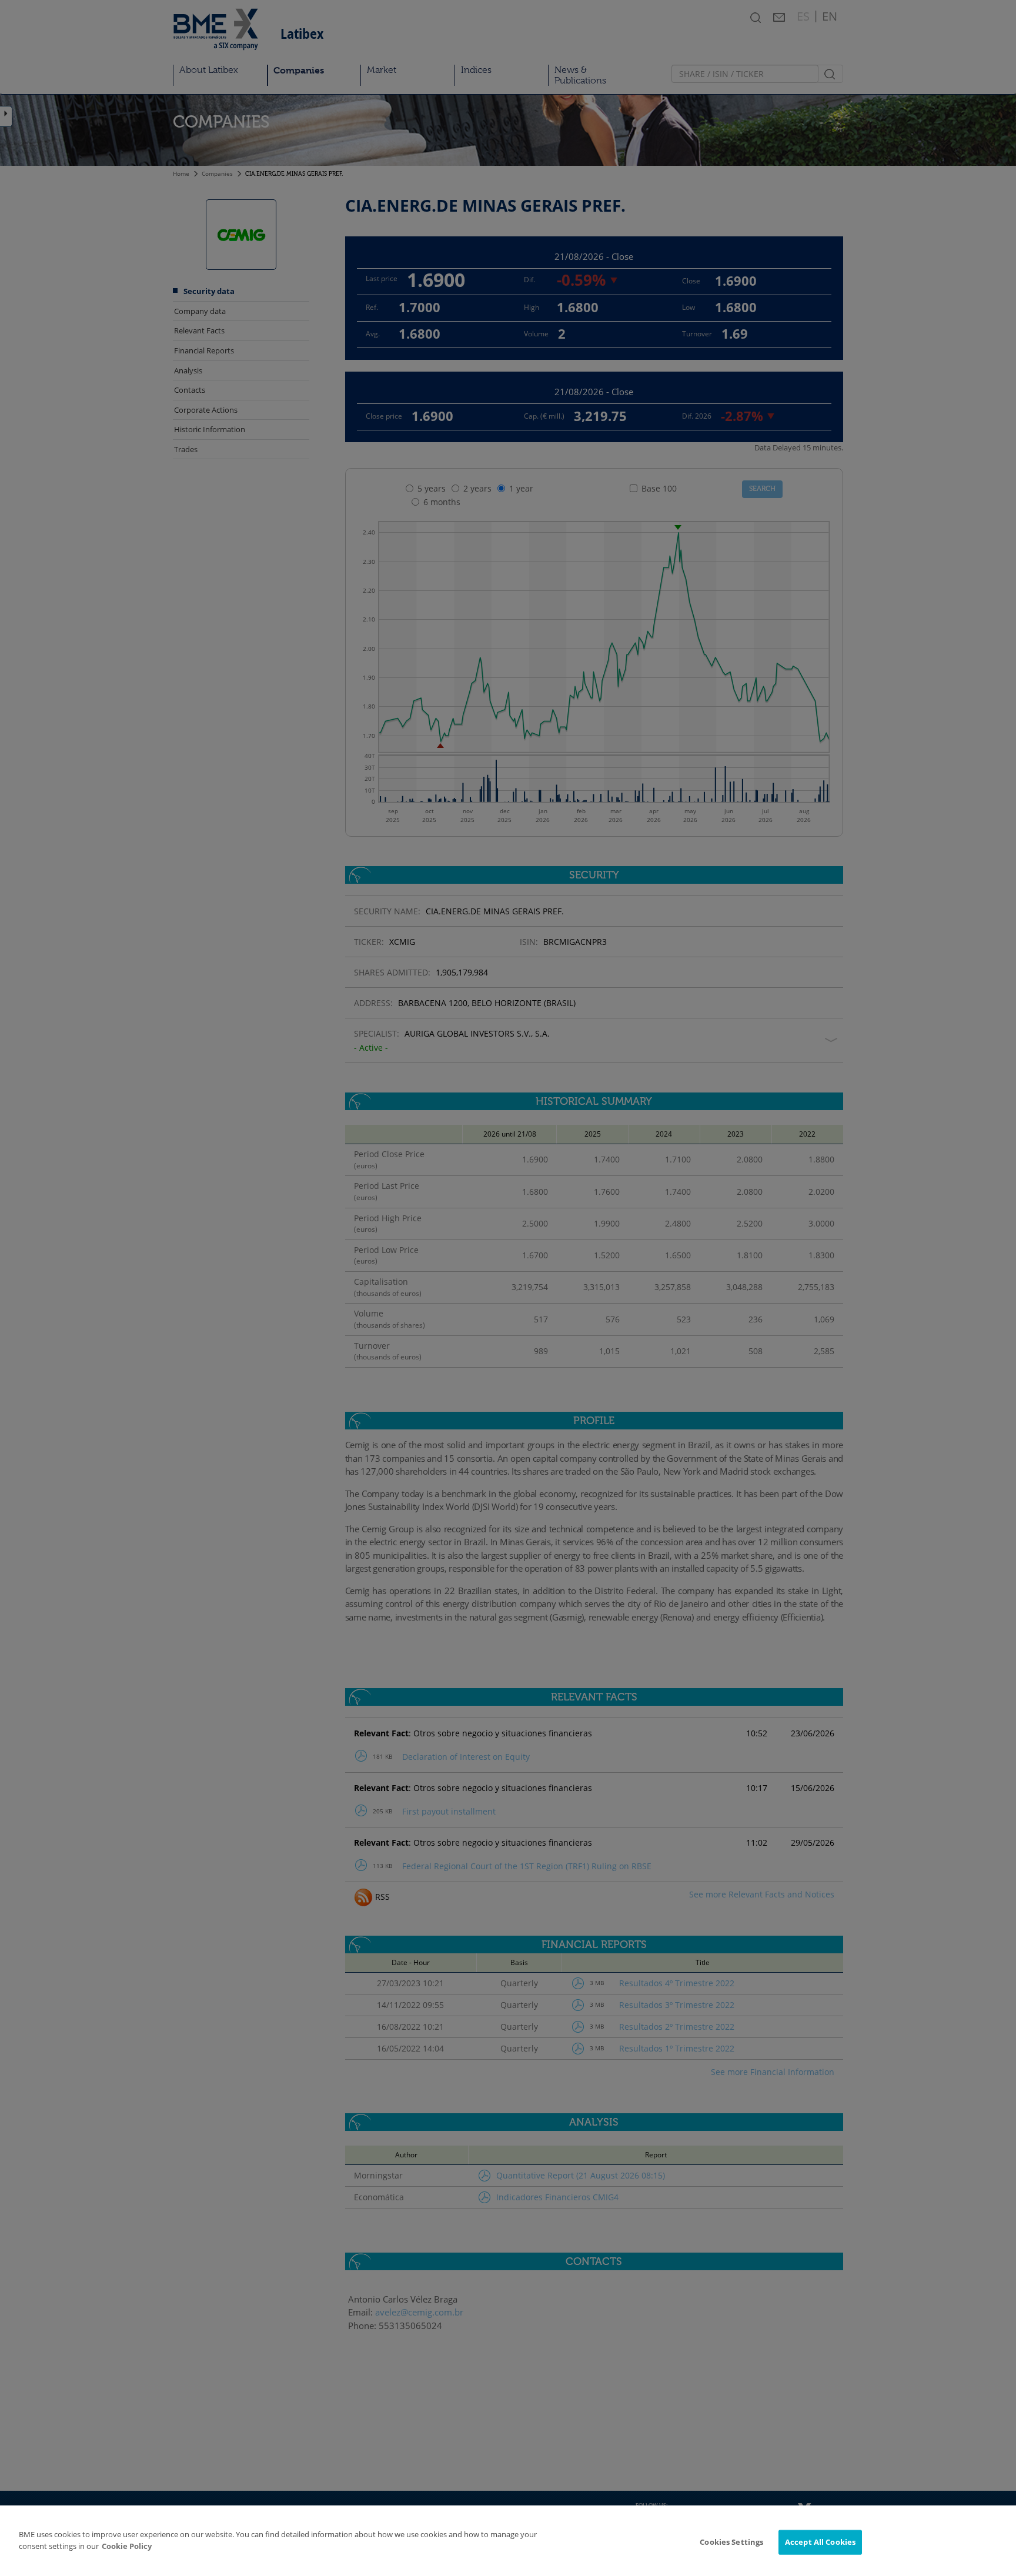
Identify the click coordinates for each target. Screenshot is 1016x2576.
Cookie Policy (127, 2546)
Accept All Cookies (820, 2542)
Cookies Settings (731, 2542)
